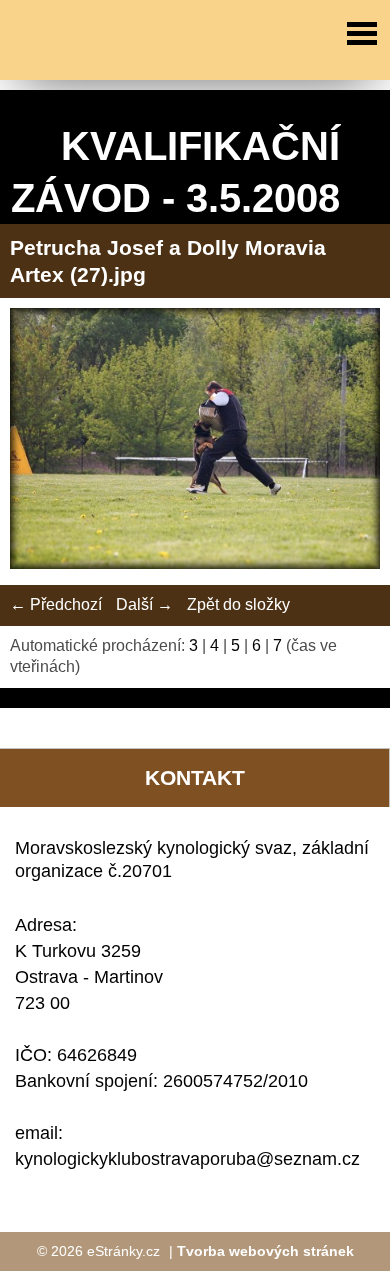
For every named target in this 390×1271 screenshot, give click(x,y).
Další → (144, 604)
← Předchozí (56, 604)
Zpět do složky (238, 604)
